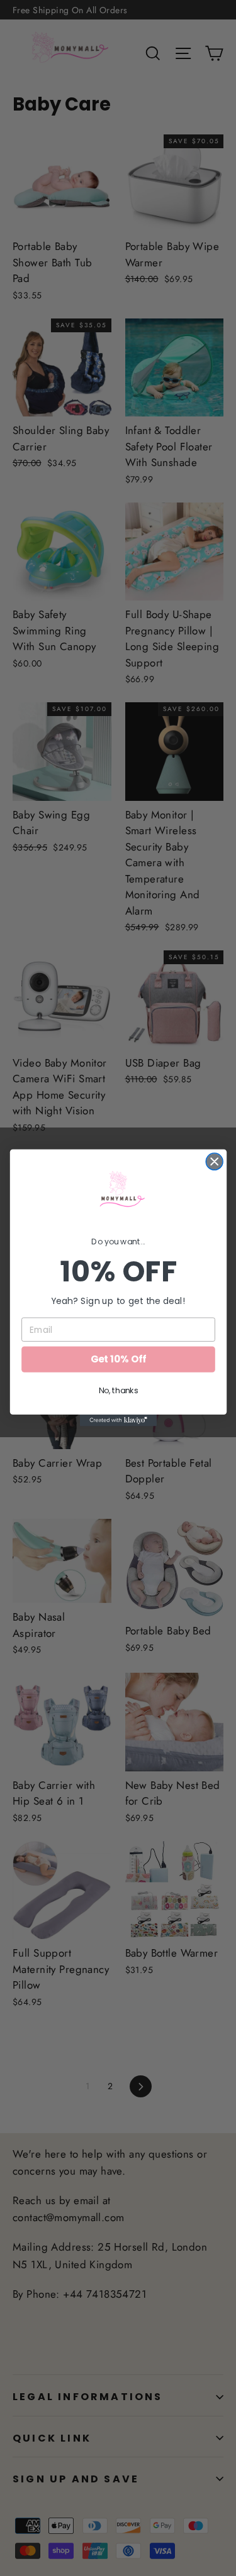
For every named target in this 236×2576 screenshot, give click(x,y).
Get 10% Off (118, 1360)
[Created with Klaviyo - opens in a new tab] (118, 1421)
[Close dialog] (214, 1162)
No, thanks (118, 1391)
